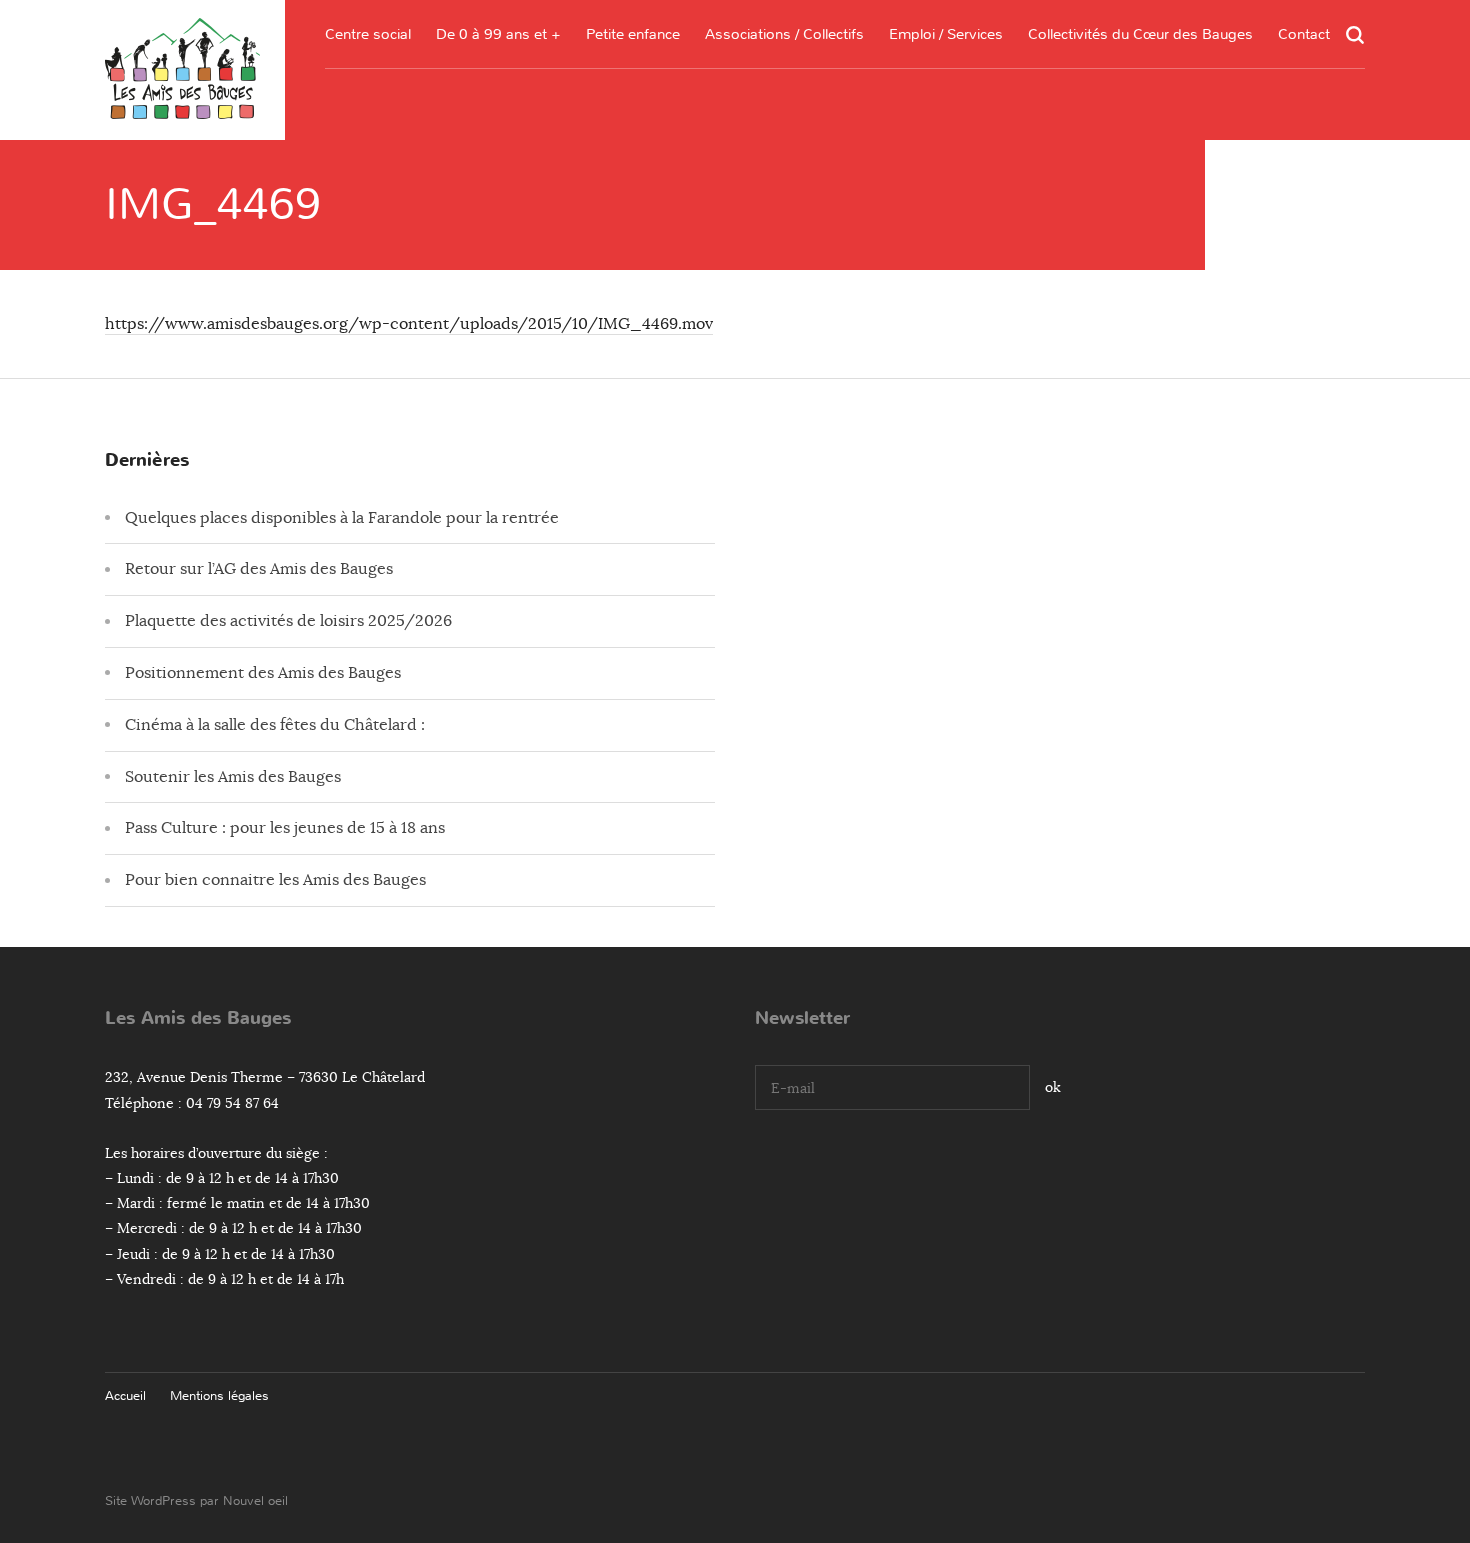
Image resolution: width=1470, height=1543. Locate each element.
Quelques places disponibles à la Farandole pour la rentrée (342, 518)
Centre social (368, 34)
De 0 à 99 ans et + (498, 34)
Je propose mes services (946, 235)
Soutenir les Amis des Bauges (233, 777)
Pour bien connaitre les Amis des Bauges (275, 880)
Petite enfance (633, 34)
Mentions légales (219, 1395)
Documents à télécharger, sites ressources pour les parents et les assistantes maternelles (633, 175)
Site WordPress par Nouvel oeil (196, 1500)
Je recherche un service (946, 197)
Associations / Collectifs (784, 34)
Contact (1304, 34)
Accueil (125, 1395)
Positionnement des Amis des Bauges (263, 673)
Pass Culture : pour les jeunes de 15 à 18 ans (285, 828)
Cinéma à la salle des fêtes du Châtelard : (275, 725)
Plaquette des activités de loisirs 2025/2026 (288, 621)
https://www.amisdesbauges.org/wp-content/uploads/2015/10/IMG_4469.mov (409, 324)
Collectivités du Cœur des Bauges (1140, 34)
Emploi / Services (946, 34)
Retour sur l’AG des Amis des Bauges (259, 569)
